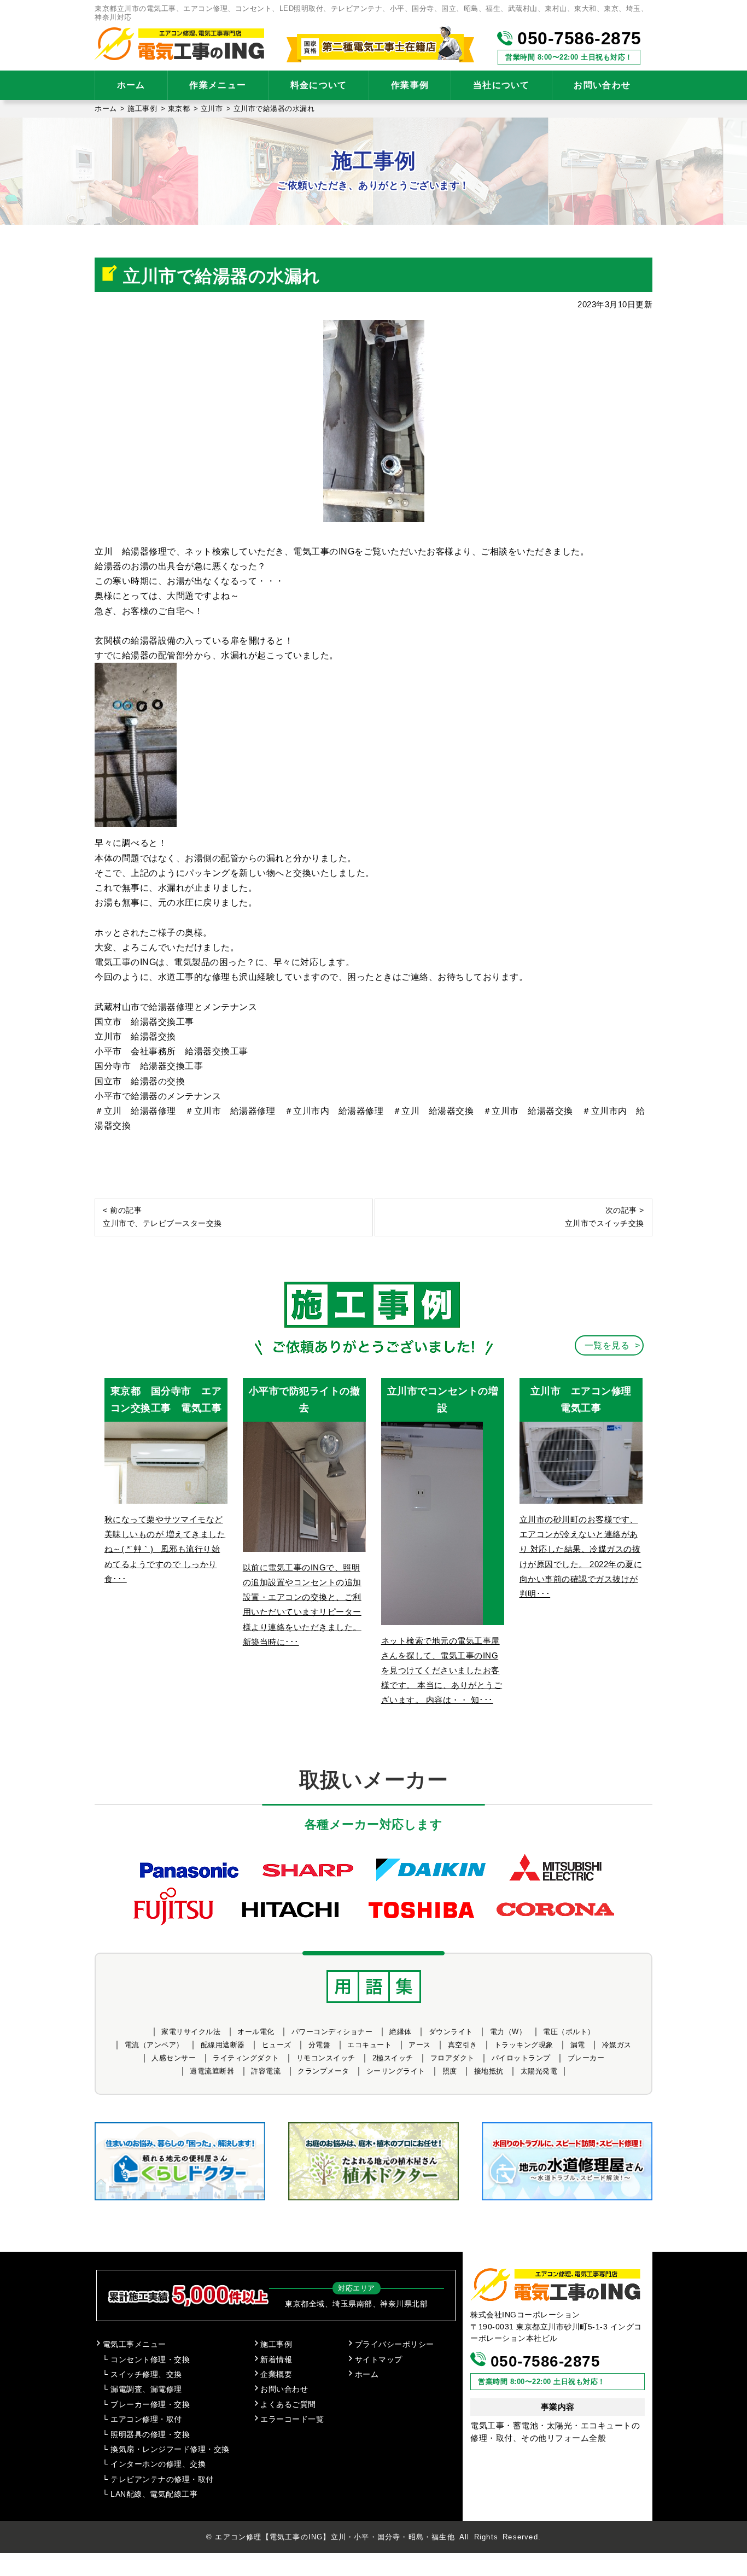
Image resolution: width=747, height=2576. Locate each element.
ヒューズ (277, 2045)
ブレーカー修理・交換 (150, 2405)
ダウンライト (451, 2032)
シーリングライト (396, 2071)
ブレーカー (586, 2058)
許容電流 (266, 2071)
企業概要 (276, 2375)
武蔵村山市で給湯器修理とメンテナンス (176, 1007)
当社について (501, 85)
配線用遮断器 (223, 2045)
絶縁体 (401, 2032)
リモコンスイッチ (326, 2058)
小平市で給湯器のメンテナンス (158, 1096)
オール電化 (256, 2032)
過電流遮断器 (212, 2071)
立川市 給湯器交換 (135, 1036)
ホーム (131, 85)
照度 (450, 2071)
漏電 (578, 2045)
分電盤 (320, 2045)
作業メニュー (218, 85)
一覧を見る (607, 1345)
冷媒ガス (617, 2045)
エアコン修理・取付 (146, 2419)
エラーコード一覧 (292, 2419)
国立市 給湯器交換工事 (144, 1022)
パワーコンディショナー (332, 2032)
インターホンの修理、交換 (158, 2464)
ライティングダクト (246, 2058)
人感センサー (174, 2058)
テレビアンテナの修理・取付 (162, 2479)
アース (420, 2045)
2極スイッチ (393, 2058)
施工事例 (276, 2344)
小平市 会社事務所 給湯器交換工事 (171, 1051)
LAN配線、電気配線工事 (154, 2494)
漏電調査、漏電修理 (146, 2389)
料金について (319, 85)
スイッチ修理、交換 (146, 2375)
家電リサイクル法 (191, 2032)
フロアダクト (453, 2058)
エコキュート (369, 2045)
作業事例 (410, 85)
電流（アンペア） (154, 2045)
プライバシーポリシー (395, 2344)
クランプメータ (323, 2071)
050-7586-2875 (577, 38)
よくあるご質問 (288, 2405)
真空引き (463, 2045)
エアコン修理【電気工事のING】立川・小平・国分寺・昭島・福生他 (335, 2537)
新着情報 (276, 2360)
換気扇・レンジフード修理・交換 (170, 2449)
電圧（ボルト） (569, 2032)
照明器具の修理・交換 (150, 2435)
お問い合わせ (602, 85)
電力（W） (508, 2032)
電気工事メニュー (135, 2344)
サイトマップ (379, 2360)
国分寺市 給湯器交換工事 (149, 1066)
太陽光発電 (539, 2071)
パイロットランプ (521, 2058)
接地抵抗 (489, 2071)
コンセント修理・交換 (150, 2360)
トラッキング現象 (524, 2045)
